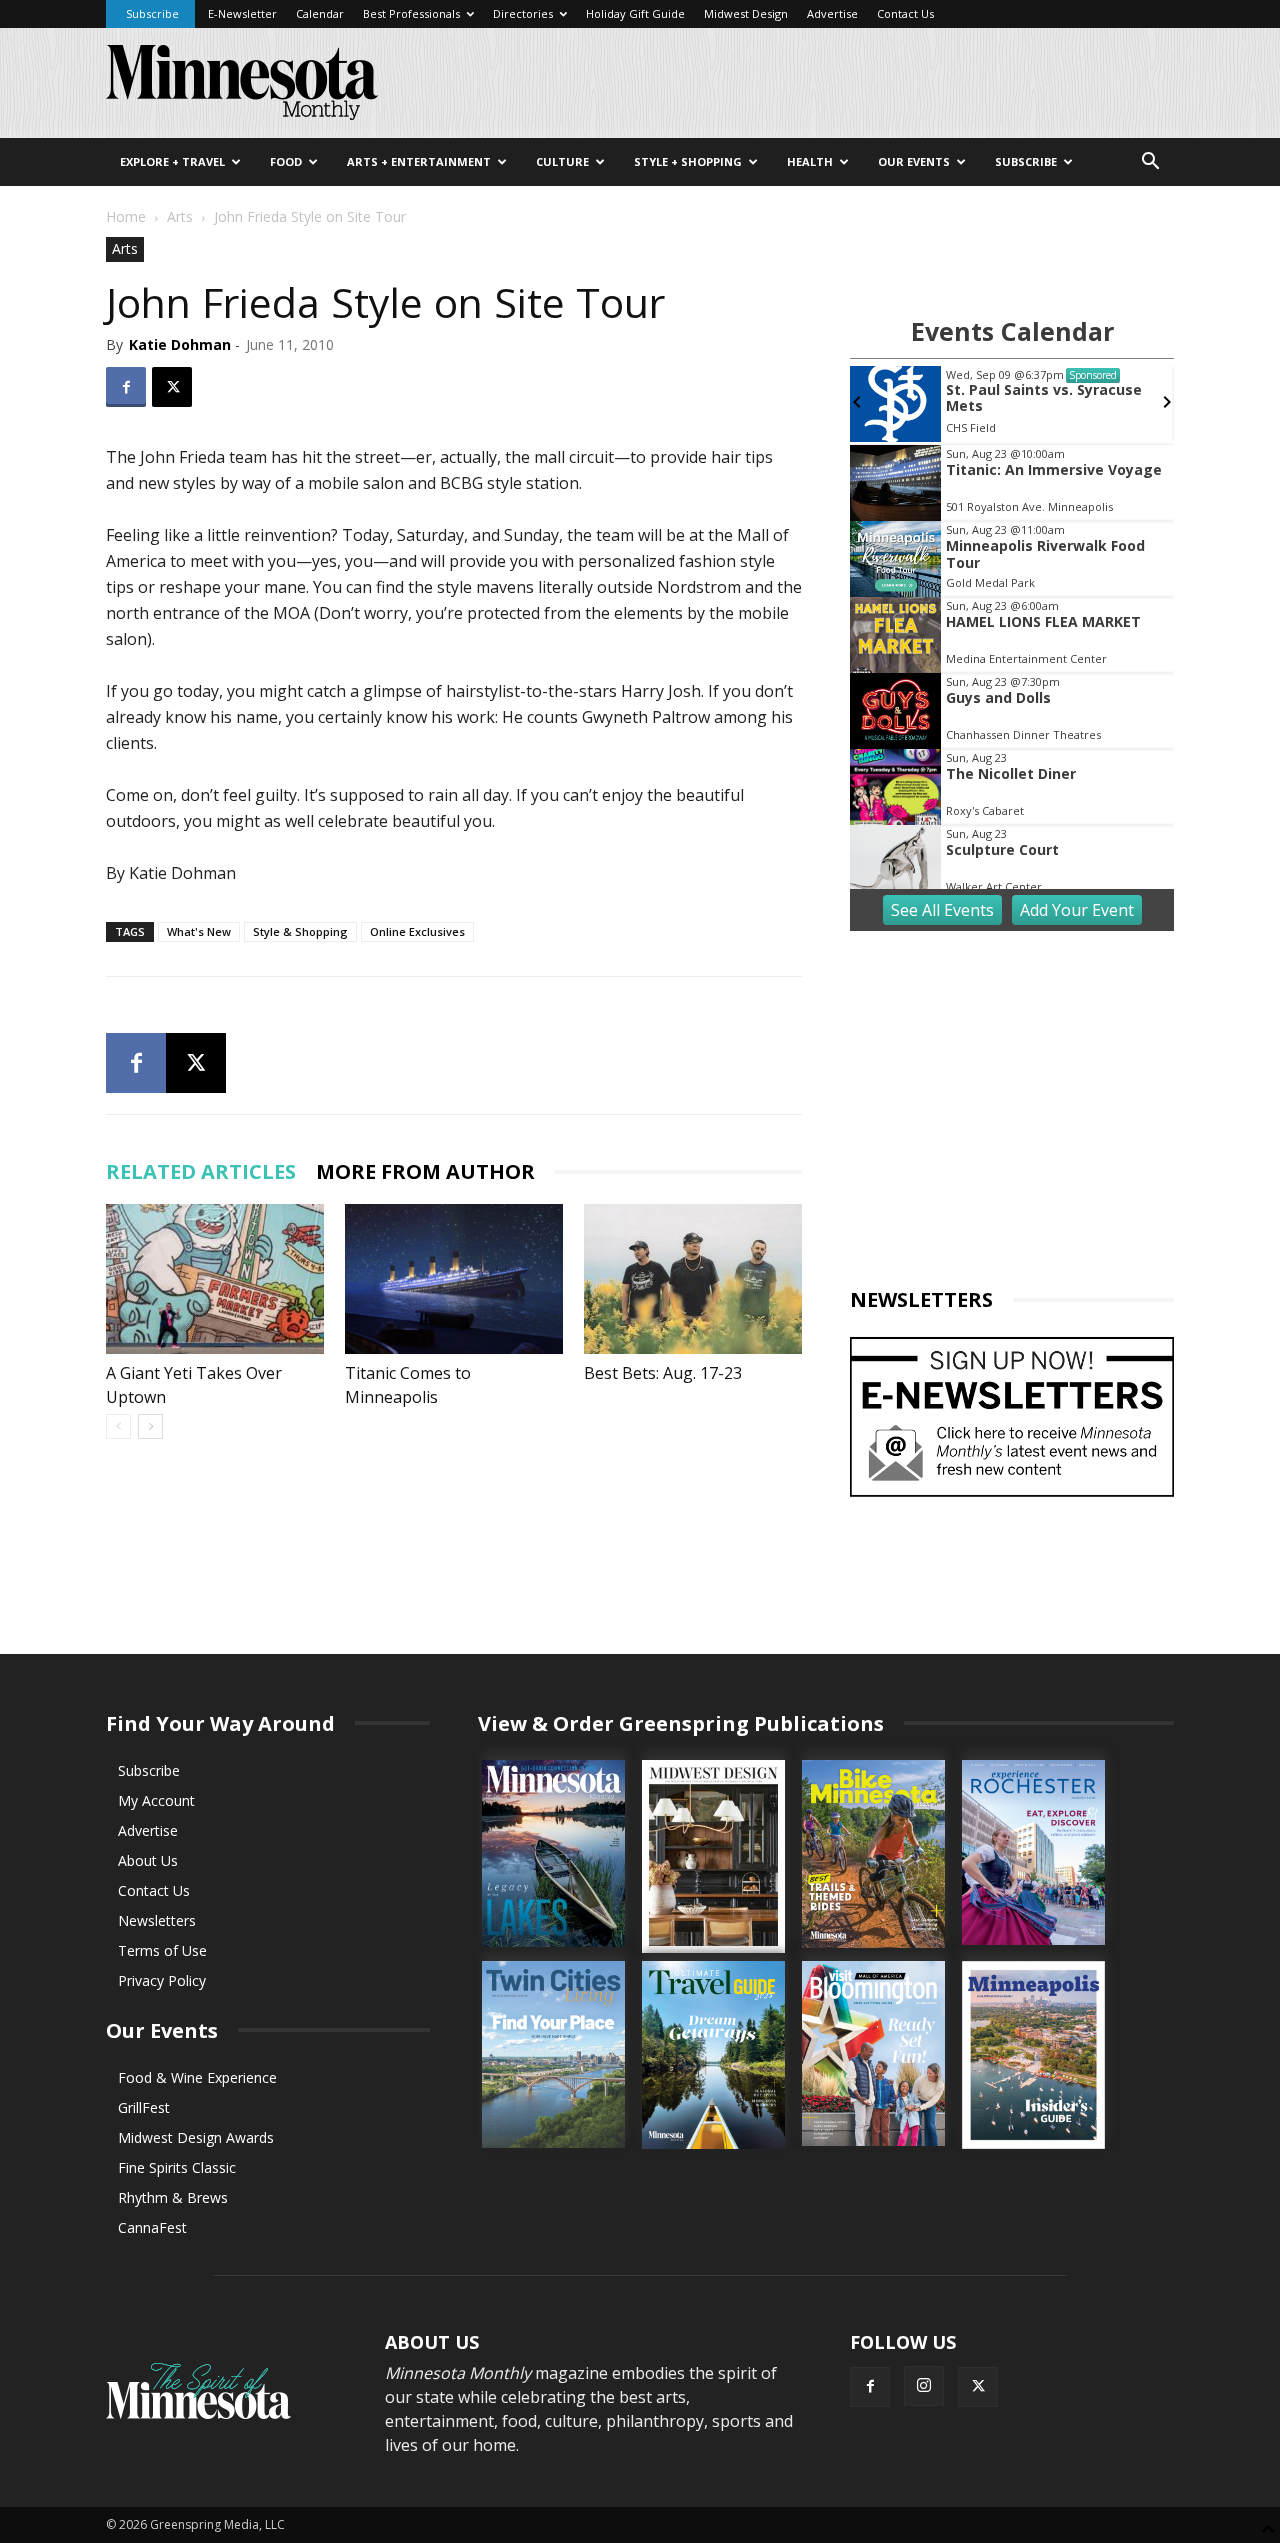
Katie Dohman (180, 344)
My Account (156, 1800)
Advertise (832, 13)
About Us (148, 1860)
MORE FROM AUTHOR (425, 1171)
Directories (523, 13)
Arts (180, 216)
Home (126, 216)
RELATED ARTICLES (201, 1171)
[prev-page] (118, 1426)
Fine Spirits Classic (177, 2167)
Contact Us (905, 13)
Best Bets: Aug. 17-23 (663, 1373)
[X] (172, 387)
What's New (199, 931)
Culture (562, 161)
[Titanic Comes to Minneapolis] (454, 1279)
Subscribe (152, 13)
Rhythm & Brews (173, 2197)
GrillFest (144, 2107)
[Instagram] (924, 2386)
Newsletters (157, 1920)
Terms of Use (162, 1950)
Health (810, 161)
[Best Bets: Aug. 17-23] (693, 1279)
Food (286, 161)
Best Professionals (411, 13)
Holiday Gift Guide (635, 13)
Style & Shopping (300, 931)
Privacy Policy (162, 1980)
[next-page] (150, 1426)
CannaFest (152, 2227)
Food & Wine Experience (197, 2077)
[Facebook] (126, 387)
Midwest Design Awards (196, 2137)
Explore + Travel (172, 161)
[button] (1150, 163)
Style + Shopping (688, 161)
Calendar (320, 13)
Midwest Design (746, 13)
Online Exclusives (417, 931)
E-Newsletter (242, 13)
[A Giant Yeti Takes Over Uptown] (215, 1279)
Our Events (914, 161)
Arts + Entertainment (419, 161)
